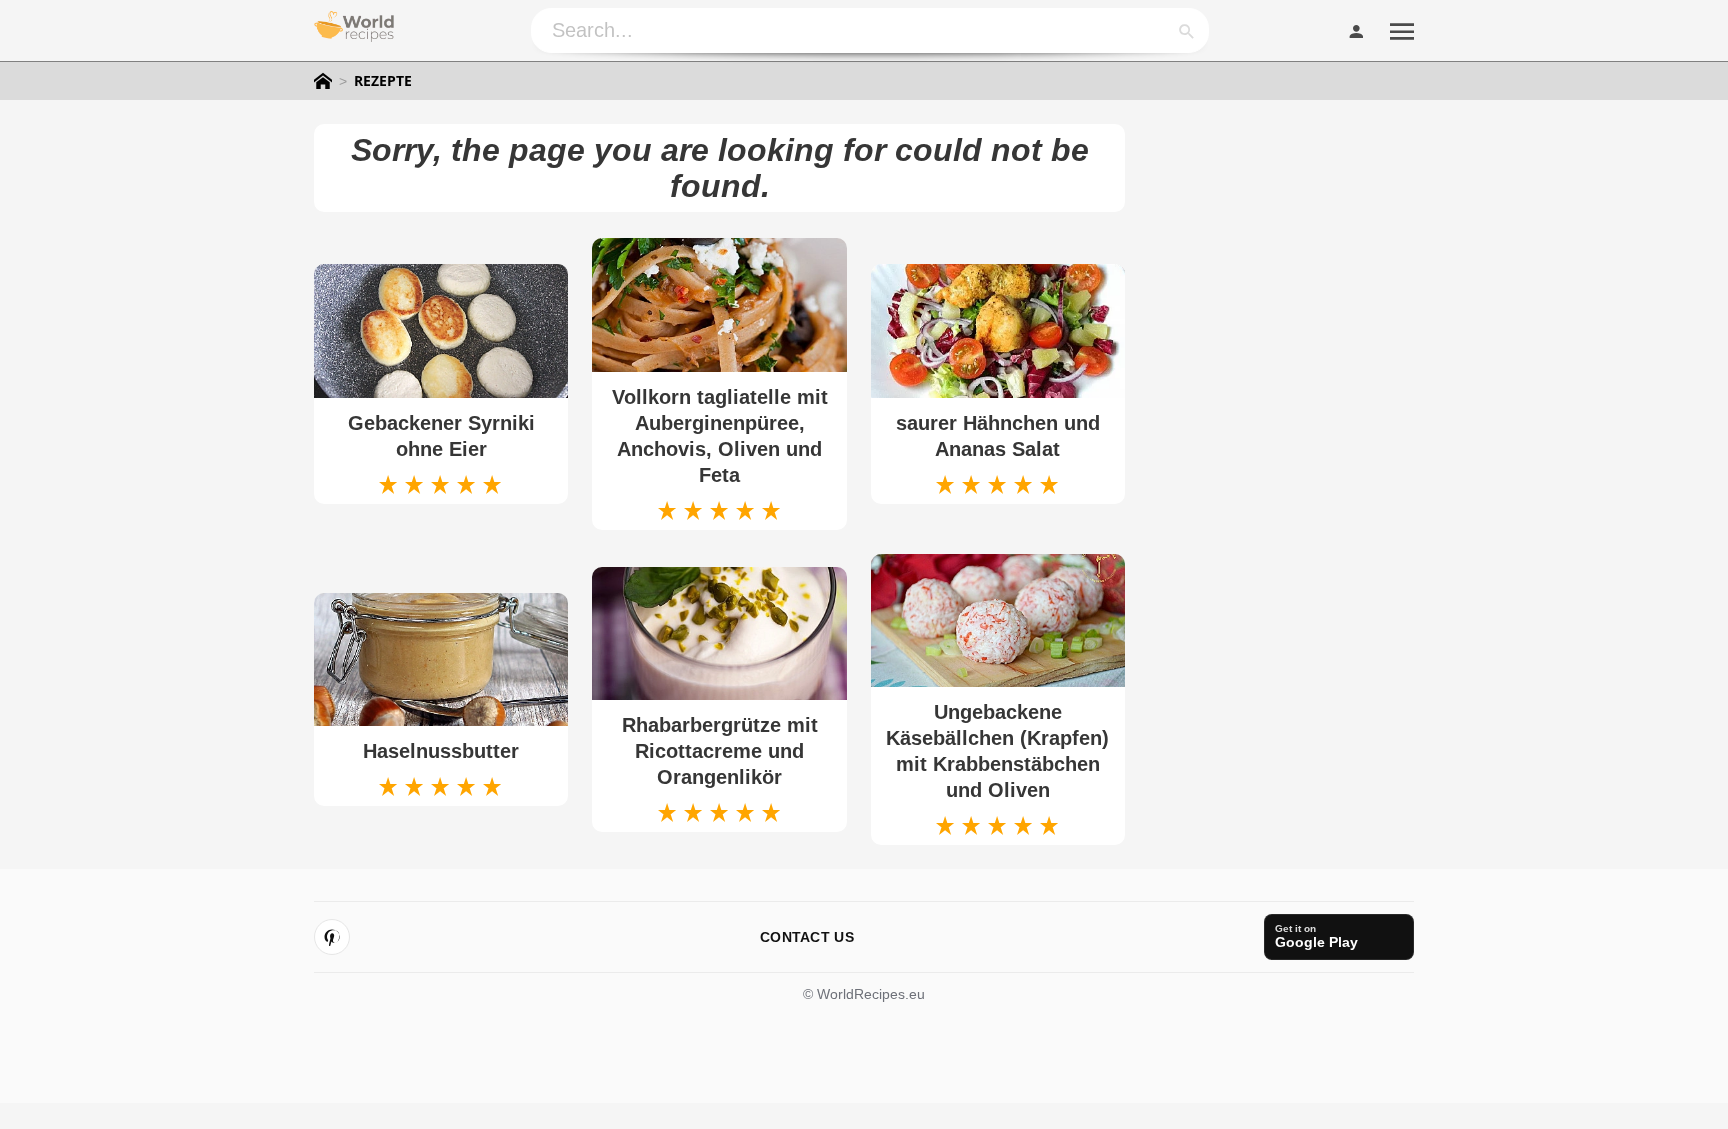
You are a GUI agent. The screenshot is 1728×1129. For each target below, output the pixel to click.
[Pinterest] (332, 937)
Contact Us (807, 937)
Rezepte (383, 81)
